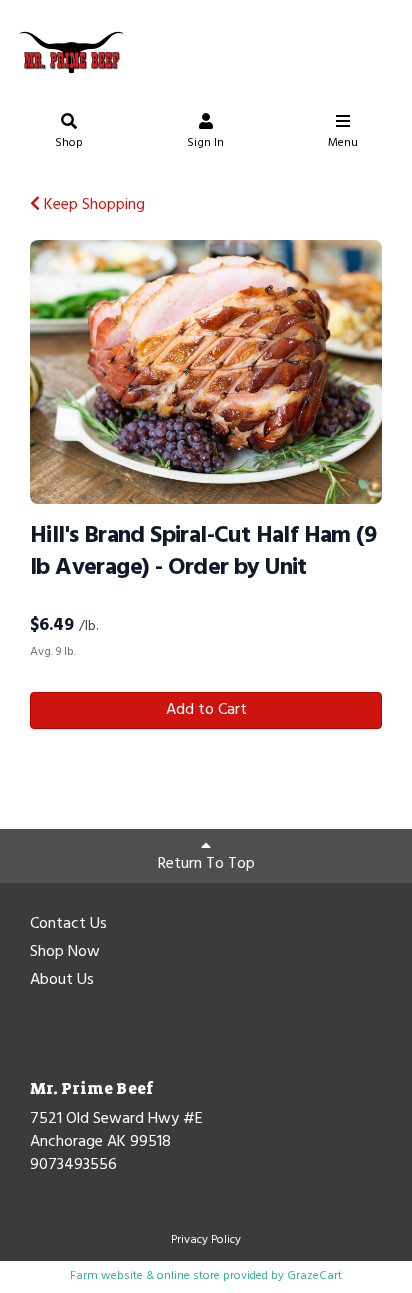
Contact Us (68, 925)
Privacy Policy (206, 1240)
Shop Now (65, 953)
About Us (62, 981)
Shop (69, 143)
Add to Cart (206, 710)
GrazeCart (314, 1276)
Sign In (205, 143)
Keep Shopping (92, 205)
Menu (343, 143)
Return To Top (206, 864)
